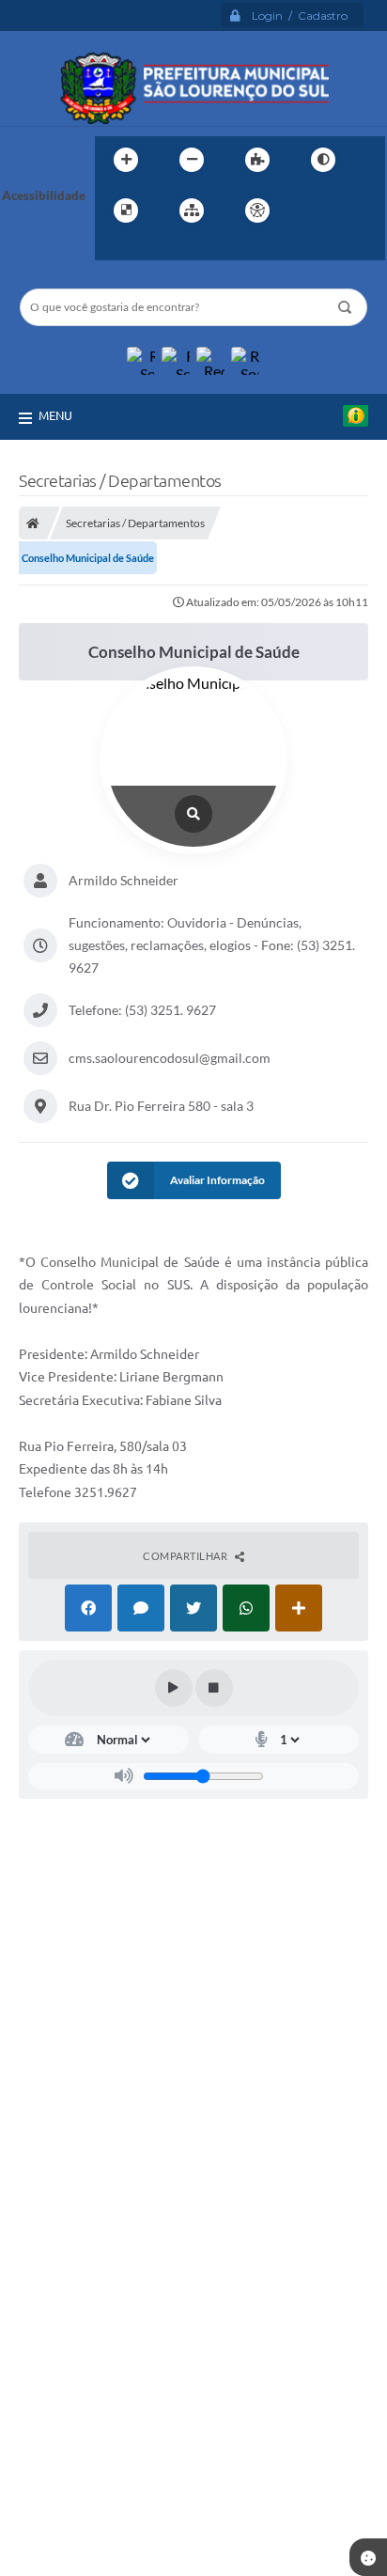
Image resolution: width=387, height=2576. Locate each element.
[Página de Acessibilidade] (257, 211)
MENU (55, 415)
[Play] (174, 1688)
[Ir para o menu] (352, 211)
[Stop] (214, 1688)
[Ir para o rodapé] (155, 249)
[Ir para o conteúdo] (311, 211)
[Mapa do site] (192, 211)
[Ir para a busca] (114, 249)
